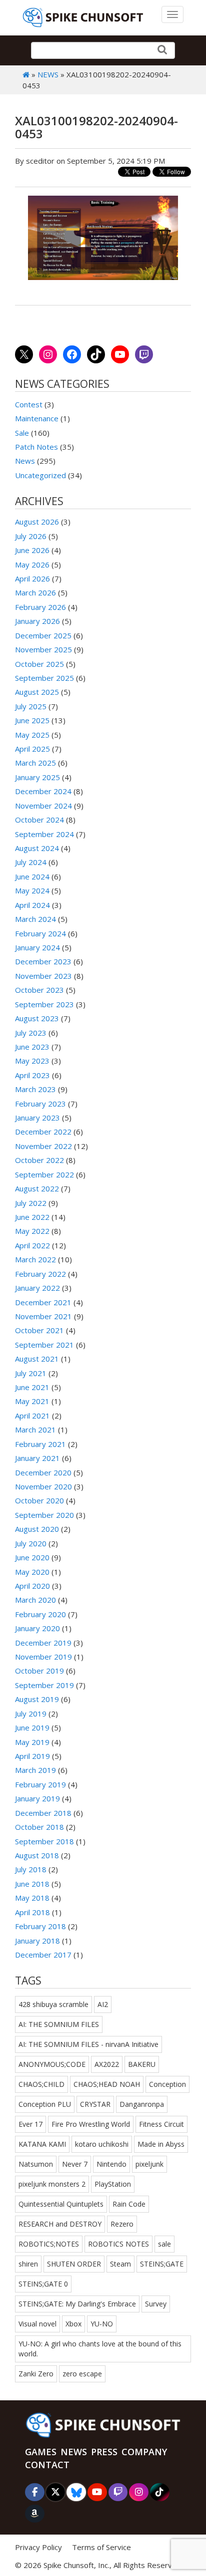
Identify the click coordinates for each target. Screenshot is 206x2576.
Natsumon (36, 2164)
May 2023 (32, 1061)
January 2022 (37, 1288)
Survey (156, 2304)
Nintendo (111, 2164)
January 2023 (37, 1118)
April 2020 (32, 1586)
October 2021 (39, 1330)
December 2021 (43, 1302)
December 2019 (43, 1643)
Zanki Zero (36, 2374)
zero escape (82, 2374)
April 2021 (32, 1416)
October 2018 (39, 1827)
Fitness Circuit (161, 2124)
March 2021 (35, 1430)
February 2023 (40, 1104)
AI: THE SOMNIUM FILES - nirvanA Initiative (88, 2044)
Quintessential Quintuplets (61, 2204)
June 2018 (32, 1884)
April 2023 (32, 1075)
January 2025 (37, 777)
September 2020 (44, 1515)
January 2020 (37, 1628)
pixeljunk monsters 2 (52, 2184)
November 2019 (43, 1657)
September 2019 (44, 1685)
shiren (28, 2264)
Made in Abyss (161, 2144)
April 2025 (32, 749)
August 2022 (37, 1188)
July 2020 (31, 1543)
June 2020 (32, 1557)
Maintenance (37, 418)
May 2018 (32, 1898)
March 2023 (35, 1089)
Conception (167, 2084)
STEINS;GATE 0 (43, 2284)
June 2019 (32, 1727)
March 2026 (35, 592)
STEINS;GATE (162, 2264)
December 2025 (43, 635)
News (48, 74)
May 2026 (32, 565)
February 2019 (40, 1784)
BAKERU (142, 2064)
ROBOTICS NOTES (118, 2244)
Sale (22, 433)
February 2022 (40, 1274)
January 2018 (37, 1941)
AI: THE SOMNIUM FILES (59, 2024)
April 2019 (32, 1756)
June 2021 (32, 1387)
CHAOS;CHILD (41, 2084)
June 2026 (32, 550)
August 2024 (37, 848)
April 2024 (32, 905)
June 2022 (32, 1217)
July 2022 (31, 1203)
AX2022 (107, 2064)
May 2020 (32, 1572)
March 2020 (35, 1600)
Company (144, 2452)
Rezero (122, 2224)
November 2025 (43, 649)
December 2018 (43, 1813)
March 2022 (35, 1259)
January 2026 (37, 621)
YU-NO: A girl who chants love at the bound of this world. (100, 2349)
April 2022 (32, 1245)
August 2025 (37, 692)
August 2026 (37, 522)
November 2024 (43, 806)
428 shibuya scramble (53, 2004)
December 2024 (43, 791)
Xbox (73, 2324)
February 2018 (40, 1926)
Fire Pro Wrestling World (91, 2124)
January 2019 (37, 1798)
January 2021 (37, 1458)
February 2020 (40, 1614)
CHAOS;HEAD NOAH (107, 2084)
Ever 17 (30, 2124)
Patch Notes (36, 447)
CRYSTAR (95, 2104)
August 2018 (37, 1855)
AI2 (103, 2004)
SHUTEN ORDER (74, 2264)
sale (164, 2244)
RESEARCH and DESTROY (60, 2224)
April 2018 (32, 1912)
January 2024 (37, 947)
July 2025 (31, 706)
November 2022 (43, 1146)
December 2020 (43, 1472)
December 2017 (43, 1955)
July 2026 (31, 536)
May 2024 (32, 890)
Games (41, 2452)
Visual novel (37, 2324)
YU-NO (102, 2324)
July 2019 (31, 1714)
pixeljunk (149, 2164)
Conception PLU (45, 2104)
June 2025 (32, 720)
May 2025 (32, 735)
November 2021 (43, 1316)
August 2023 (37, 1018)
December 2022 (43, 1132)
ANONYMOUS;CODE (52, 2064)
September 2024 (44, 834)
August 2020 (37, 1529)
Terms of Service (101, 2547)
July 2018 (31, 1869)
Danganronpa (142, 2104)
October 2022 (39, 1160)
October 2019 (39, 1671)
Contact (47, 2465)
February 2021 (40, 1444)
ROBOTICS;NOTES (49, 2244)
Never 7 (75, 2164)
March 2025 (35, 763)
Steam (120, 2264)
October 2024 (39, 820)
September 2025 (44, 678)
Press (104, 2452)
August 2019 (37, 1699)
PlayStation (113, 2184)
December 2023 (43, 961)
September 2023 (44, 1004)
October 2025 (39, 664)
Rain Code (129, 2204)
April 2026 (32, 578)
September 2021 (44, 1345)
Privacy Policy (38, 2547)
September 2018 (44, 1841)
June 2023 (32, 1047)
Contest (29, 404)
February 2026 (40, 607)
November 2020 (43, 1486)
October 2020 (39, 1500)
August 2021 (37, 1359)
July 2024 (31, 862)
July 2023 (31, 1033)
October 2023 (39, 990)
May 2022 (32, 1231)
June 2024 (32, 876)
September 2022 (44, 1174)
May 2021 (32, 1401)
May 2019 (32, 1742)
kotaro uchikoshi (102, 2144)
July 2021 (31, 1373)
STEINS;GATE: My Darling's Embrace (77, 2304)
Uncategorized (40, 475)
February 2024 (40, 933)
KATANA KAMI (42, 2144)
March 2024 (35, 919)
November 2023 (43, 976)
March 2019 (35, 1770)
